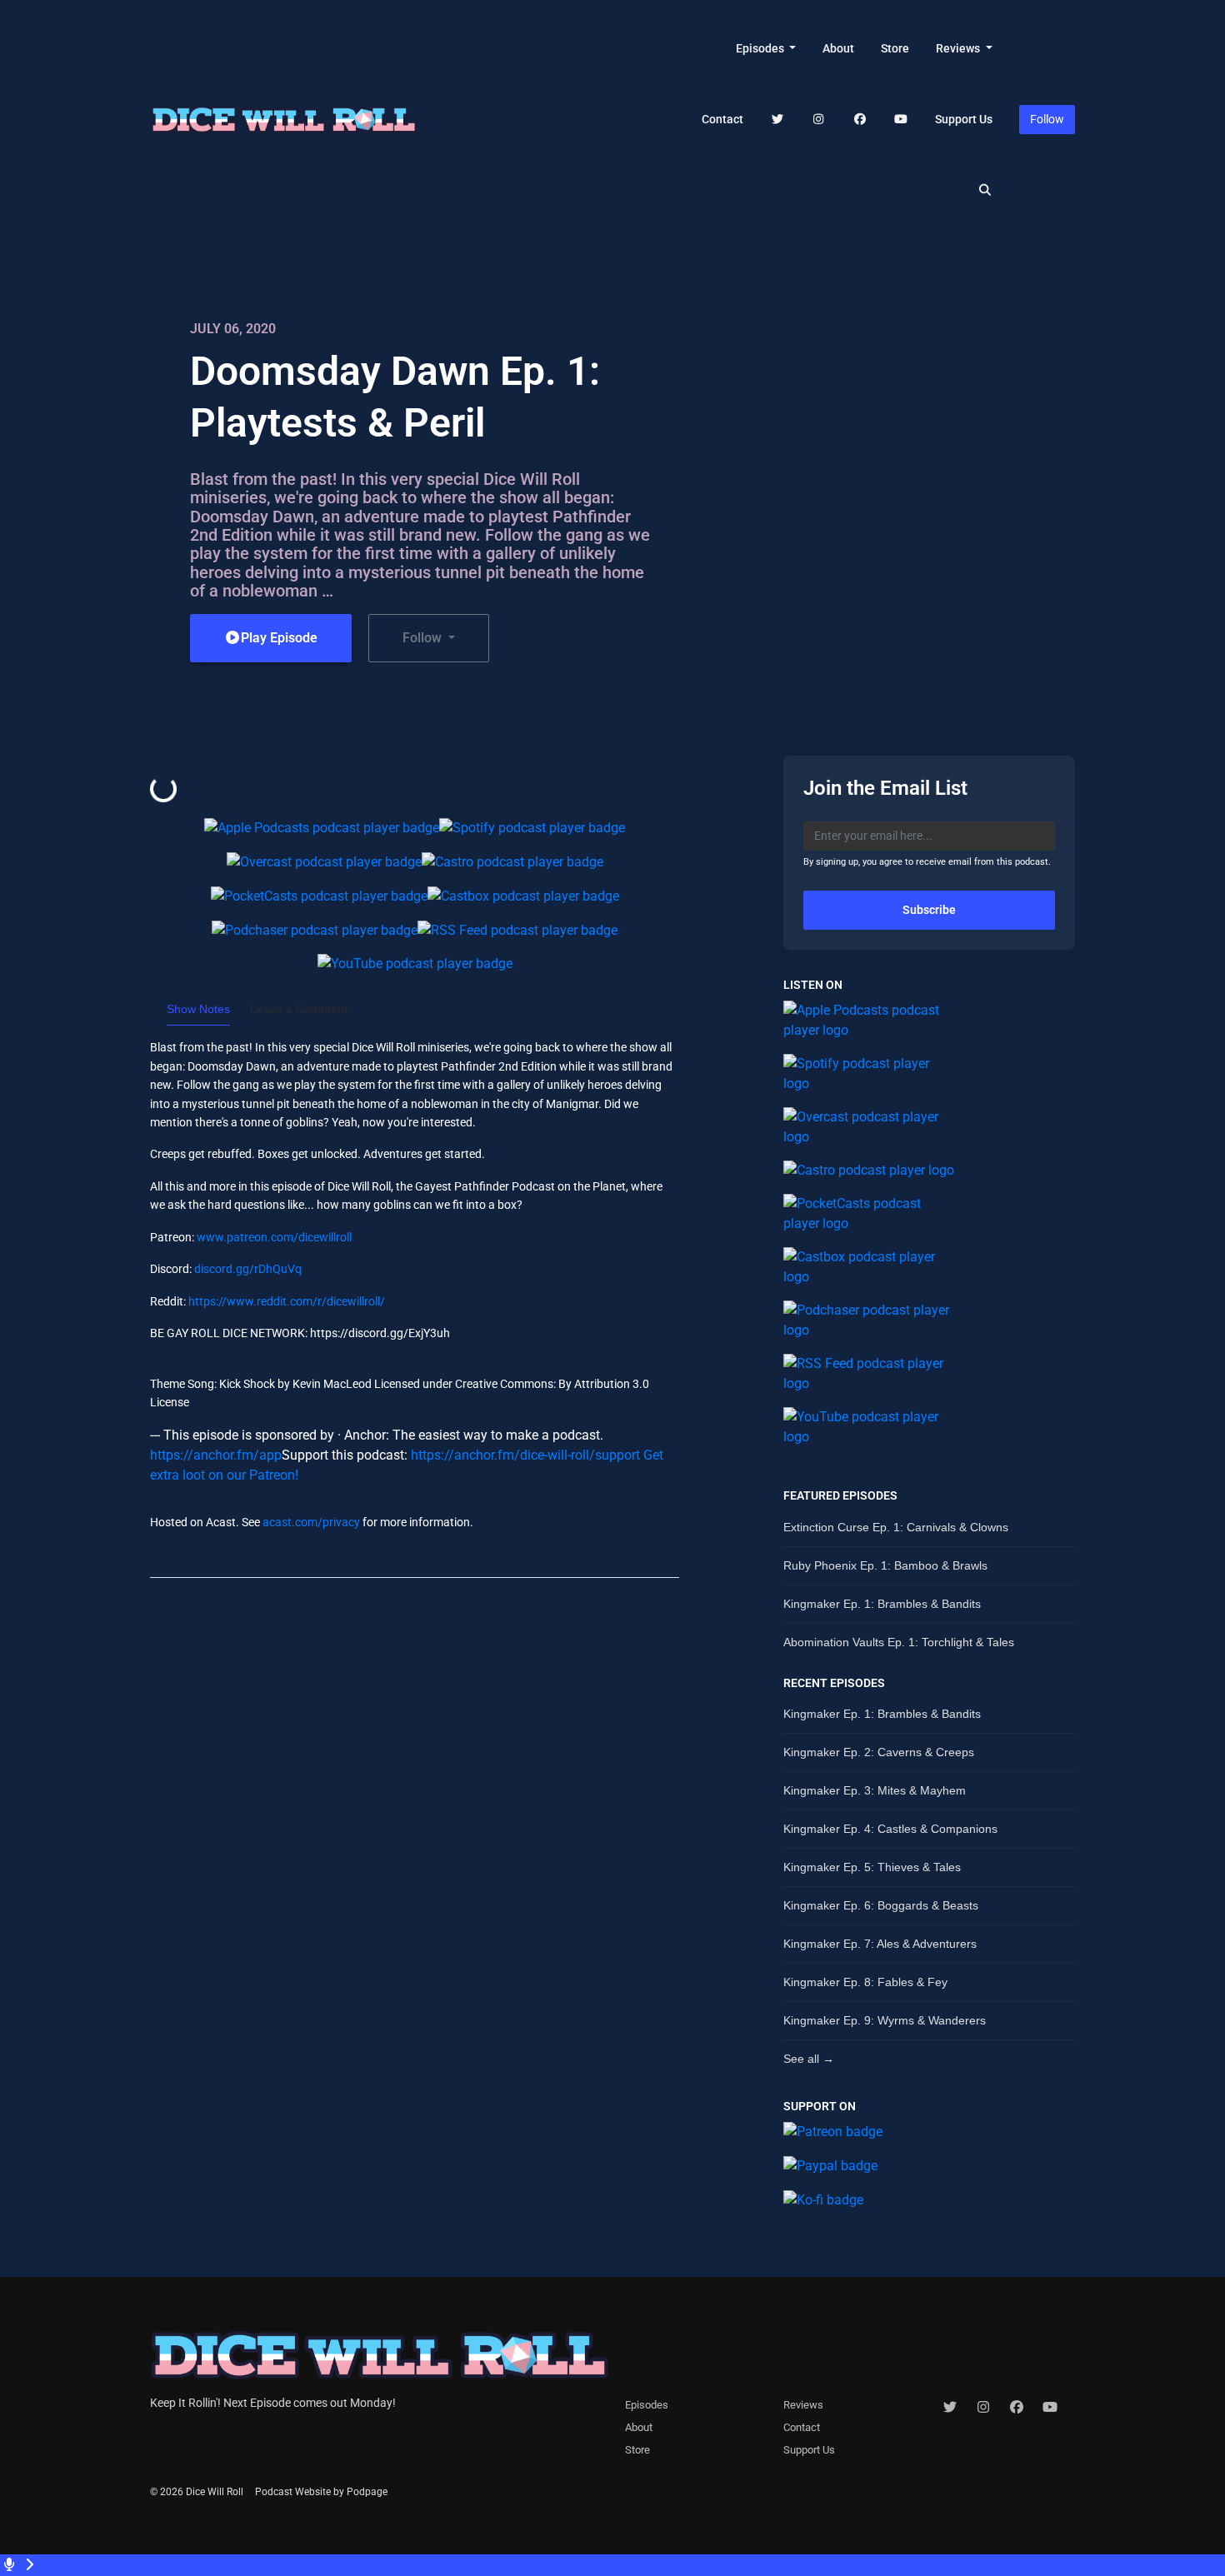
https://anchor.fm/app (216, 1455)
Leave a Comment (299, 1009)
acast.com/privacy (311, 1522)
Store (895, 48)
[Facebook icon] (1017, 2408)
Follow (1047, 119)
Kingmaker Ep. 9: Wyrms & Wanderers (885, 2020)
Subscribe (929, 910)
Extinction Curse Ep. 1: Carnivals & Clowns (896, 1527)
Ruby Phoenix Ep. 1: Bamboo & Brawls (885, 1565)
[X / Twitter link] (777, 120)
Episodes (761, 48)
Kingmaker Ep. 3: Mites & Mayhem (875, 1790)
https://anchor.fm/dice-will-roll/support (525, 1455)
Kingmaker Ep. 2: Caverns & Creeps (879, 1752)
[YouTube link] (902, 120)
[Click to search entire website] (986, 190)
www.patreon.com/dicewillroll (274, 1237)
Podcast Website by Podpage (321, 2492)
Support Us (964, 119)
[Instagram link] (819, 120)
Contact (722, 119)
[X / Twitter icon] (950, 2408)
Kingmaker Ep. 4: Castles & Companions (890, 1829)
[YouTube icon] (1050, 2408)
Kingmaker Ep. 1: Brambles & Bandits (882, 1604)
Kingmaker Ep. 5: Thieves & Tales (872, 1867)
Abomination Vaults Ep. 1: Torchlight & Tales (899, 1642)
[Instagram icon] (983, 2408)
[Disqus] (415, 1806)
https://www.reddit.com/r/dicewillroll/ (287, 1301)
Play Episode (279, 638)
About (838, 48)
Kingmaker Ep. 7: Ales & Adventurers (880, 1944)
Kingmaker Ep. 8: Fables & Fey (865, 1982)
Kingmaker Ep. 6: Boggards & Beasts (881, 1905)
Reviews (959, 48)
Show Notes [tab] (198, 1009)
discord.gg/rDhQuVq (248, 1269)
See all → (809, 2059)
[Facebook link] (860, 120)
